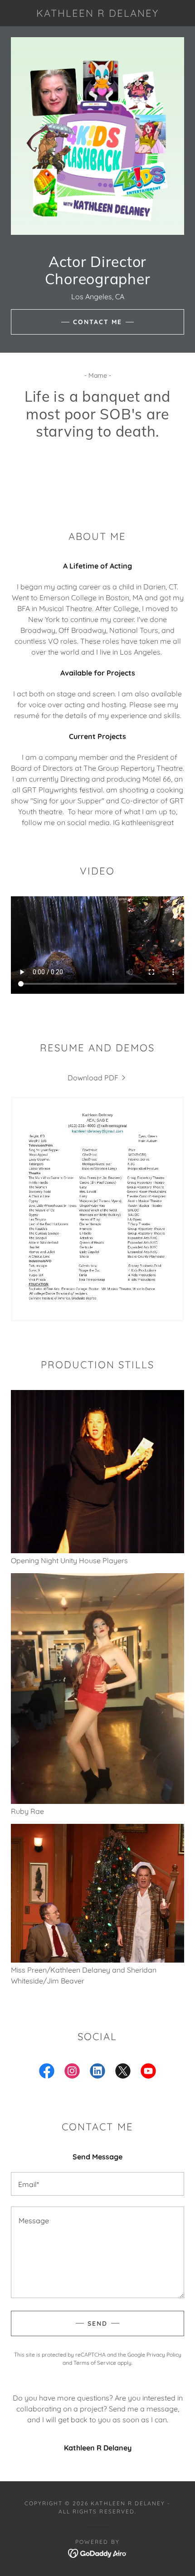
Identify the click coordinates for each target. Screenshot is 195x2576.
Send (97, 2323)
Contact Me (97, 322)
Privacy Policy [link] (164, 2355)
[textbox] (97, 2184)
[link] (97, 13)
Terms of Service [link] (95, 2363)
